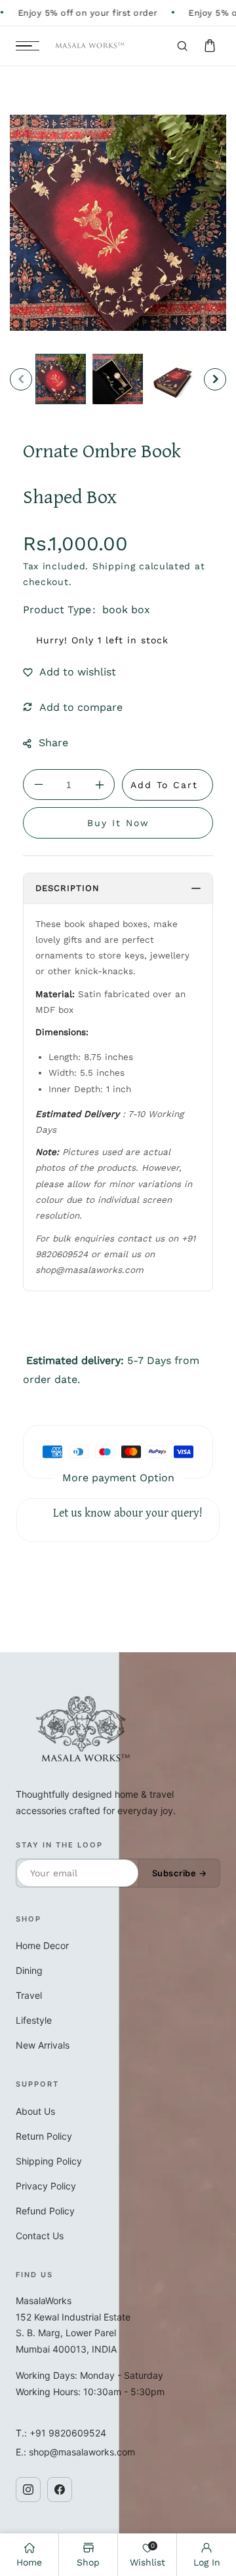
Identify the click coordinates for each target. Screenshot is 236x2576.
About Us (35, 2111)
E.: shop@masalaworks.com (75, 2452)
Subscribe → (180, 1873)
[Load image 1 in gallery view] (61, 379)
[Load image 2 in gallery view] (118, 379)
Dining (29, 1970)
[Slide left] (21, 379)
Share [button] (53, 743)
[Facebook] (60, 2490)
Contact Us (40, 2236)
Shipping (114, 566)
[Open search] (182, 46)
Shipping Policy (49, 2161)
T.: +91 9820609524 (61, 2433)
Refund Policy (45, 2211)
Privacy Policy (46, 2186)
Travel (29, 1995)
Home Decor (42, 1945)
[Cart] (210, 46)
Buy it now (118, 823)
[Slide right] (215, 379)
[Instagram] (28, 2490)
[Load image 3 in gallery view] (175, 379)
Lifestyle (34, 2020)
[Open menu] (28, 46)
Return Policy (44, 2136)
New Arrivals (43, 2045)
